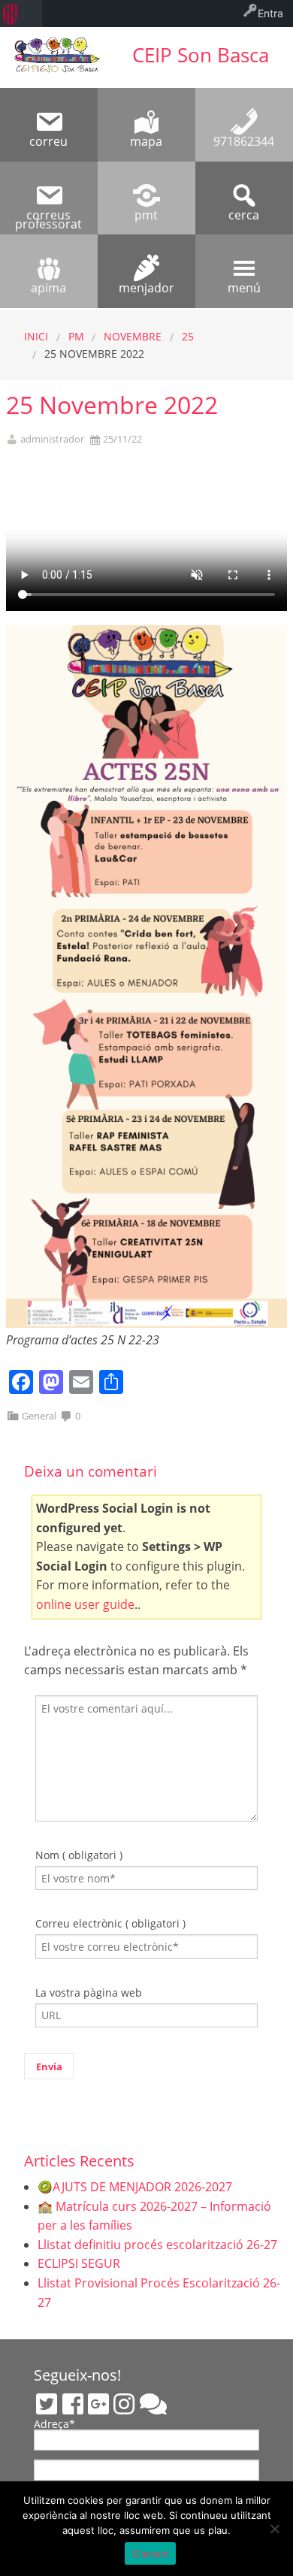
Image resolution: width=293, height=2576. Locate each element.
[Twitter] (47, 2404)
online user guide (85, 1604)
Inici (36, 336)
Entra (270, 13)
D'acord (151, 2553)
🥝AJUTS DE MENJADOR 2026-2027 (135, 2187)
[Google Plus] (98, 2404)
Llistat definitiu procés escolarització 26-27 (157, 2245)
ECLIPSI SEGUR (79, 2263)
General (39, 1416)
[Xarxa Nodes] (153, 2404)
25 (188, 336)
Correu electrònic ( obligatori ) (110, 1923)
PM (76, 336)
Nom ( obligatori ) (79, 1855)
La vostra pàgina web (89, 1992)
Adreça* (54, 2425)
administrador (52, 439)
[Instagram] (124, 2404)
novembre (133, 336)
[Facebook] (73, 2404)
